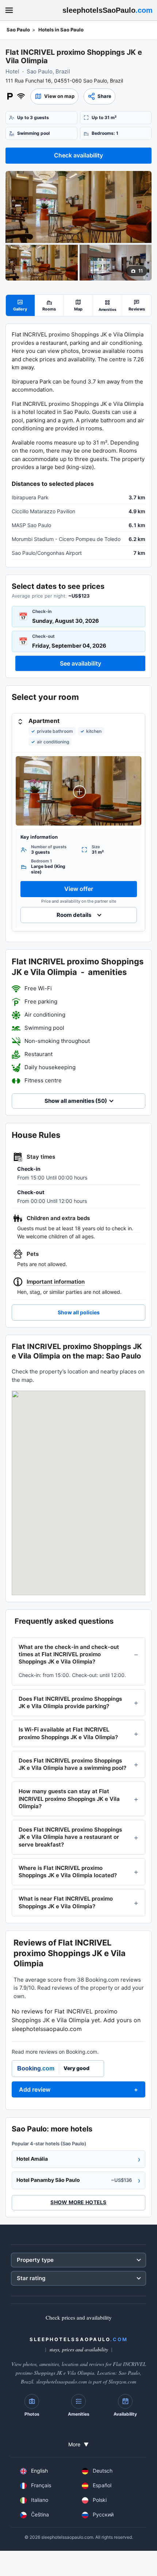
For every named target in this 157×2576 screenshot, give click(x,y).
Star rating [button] (31, 2278)
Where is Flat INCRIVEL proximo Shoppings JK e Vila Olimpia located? (68, 1872)
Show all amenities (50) (76, 1101)
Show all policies (79, 1312)
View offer (79, 889)
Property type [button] (35, 2260)
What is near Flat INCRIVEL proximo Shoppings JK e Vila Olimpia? (66, 1902)
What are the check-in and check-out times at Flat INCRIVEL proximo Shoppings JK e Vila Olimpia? (69, 1654)
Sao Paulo (18, 30)
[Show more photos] (78, 207)
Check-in (42, 611)
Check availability (78, 155)
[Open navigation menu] (9, 10)
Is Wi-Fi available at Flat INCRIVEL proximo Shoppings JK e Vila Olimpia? (68, 1733)
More (78, 2444)
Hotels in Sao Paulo (61, 30)
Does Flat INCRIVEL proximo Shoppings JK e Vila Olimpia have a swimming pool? (72, 1764)
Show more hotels (78, 2202)
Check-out (43, 636)
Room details (74, 915)
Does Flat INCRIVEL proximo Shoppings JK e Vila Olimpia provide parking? (70, 1702)
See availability (81, 663)
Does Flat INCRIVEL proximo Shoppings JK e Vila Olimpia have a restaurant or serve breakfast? (70, 1837)
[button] (54, 96)
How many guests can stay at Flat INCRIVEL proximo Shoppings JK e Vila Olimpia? (69, 1799)
